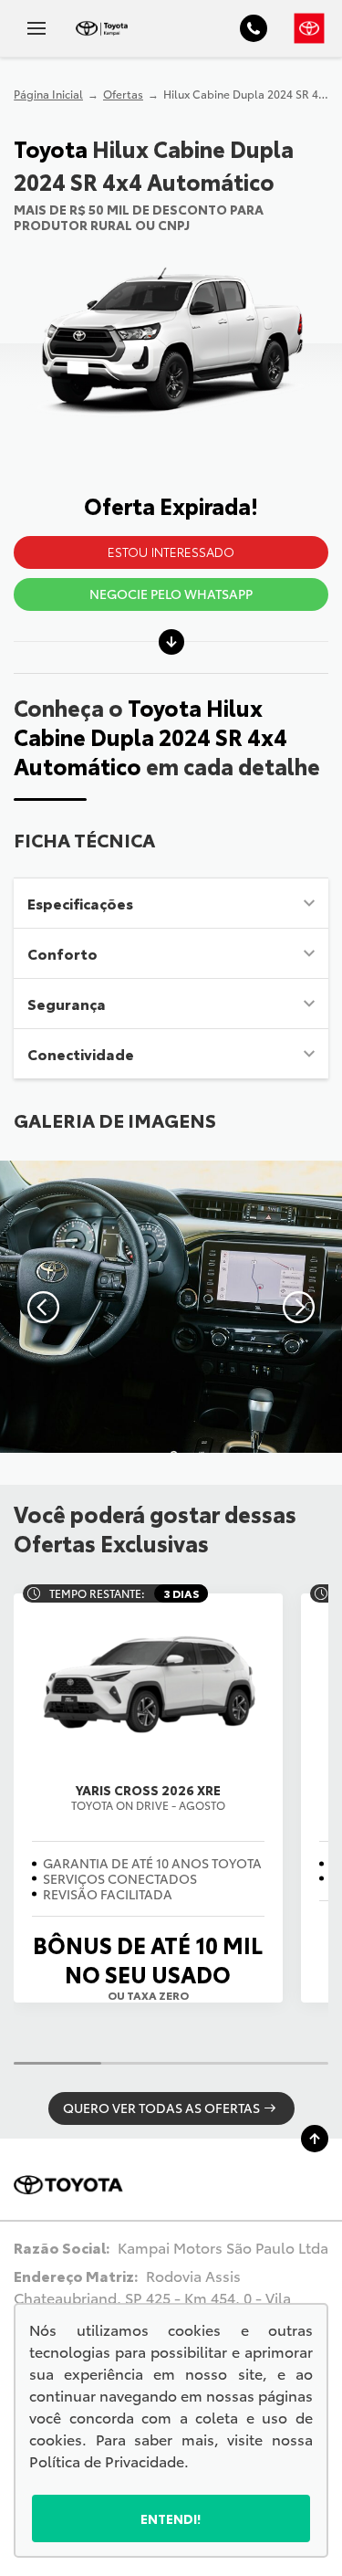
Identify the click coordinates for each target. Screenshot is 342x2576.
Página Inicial (48, 94)
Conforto (62, 953)
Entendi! (171, 2518)
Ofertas (123, 94)
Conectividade (81, 1053)
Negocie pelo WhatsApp (171, 594)
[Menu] (36, 28)
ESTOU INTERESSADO (171, 552)
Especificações (80, 903)
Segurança (67, 1003)
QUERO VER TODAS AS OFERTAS (161, 2108)
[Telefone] (254, 28)
